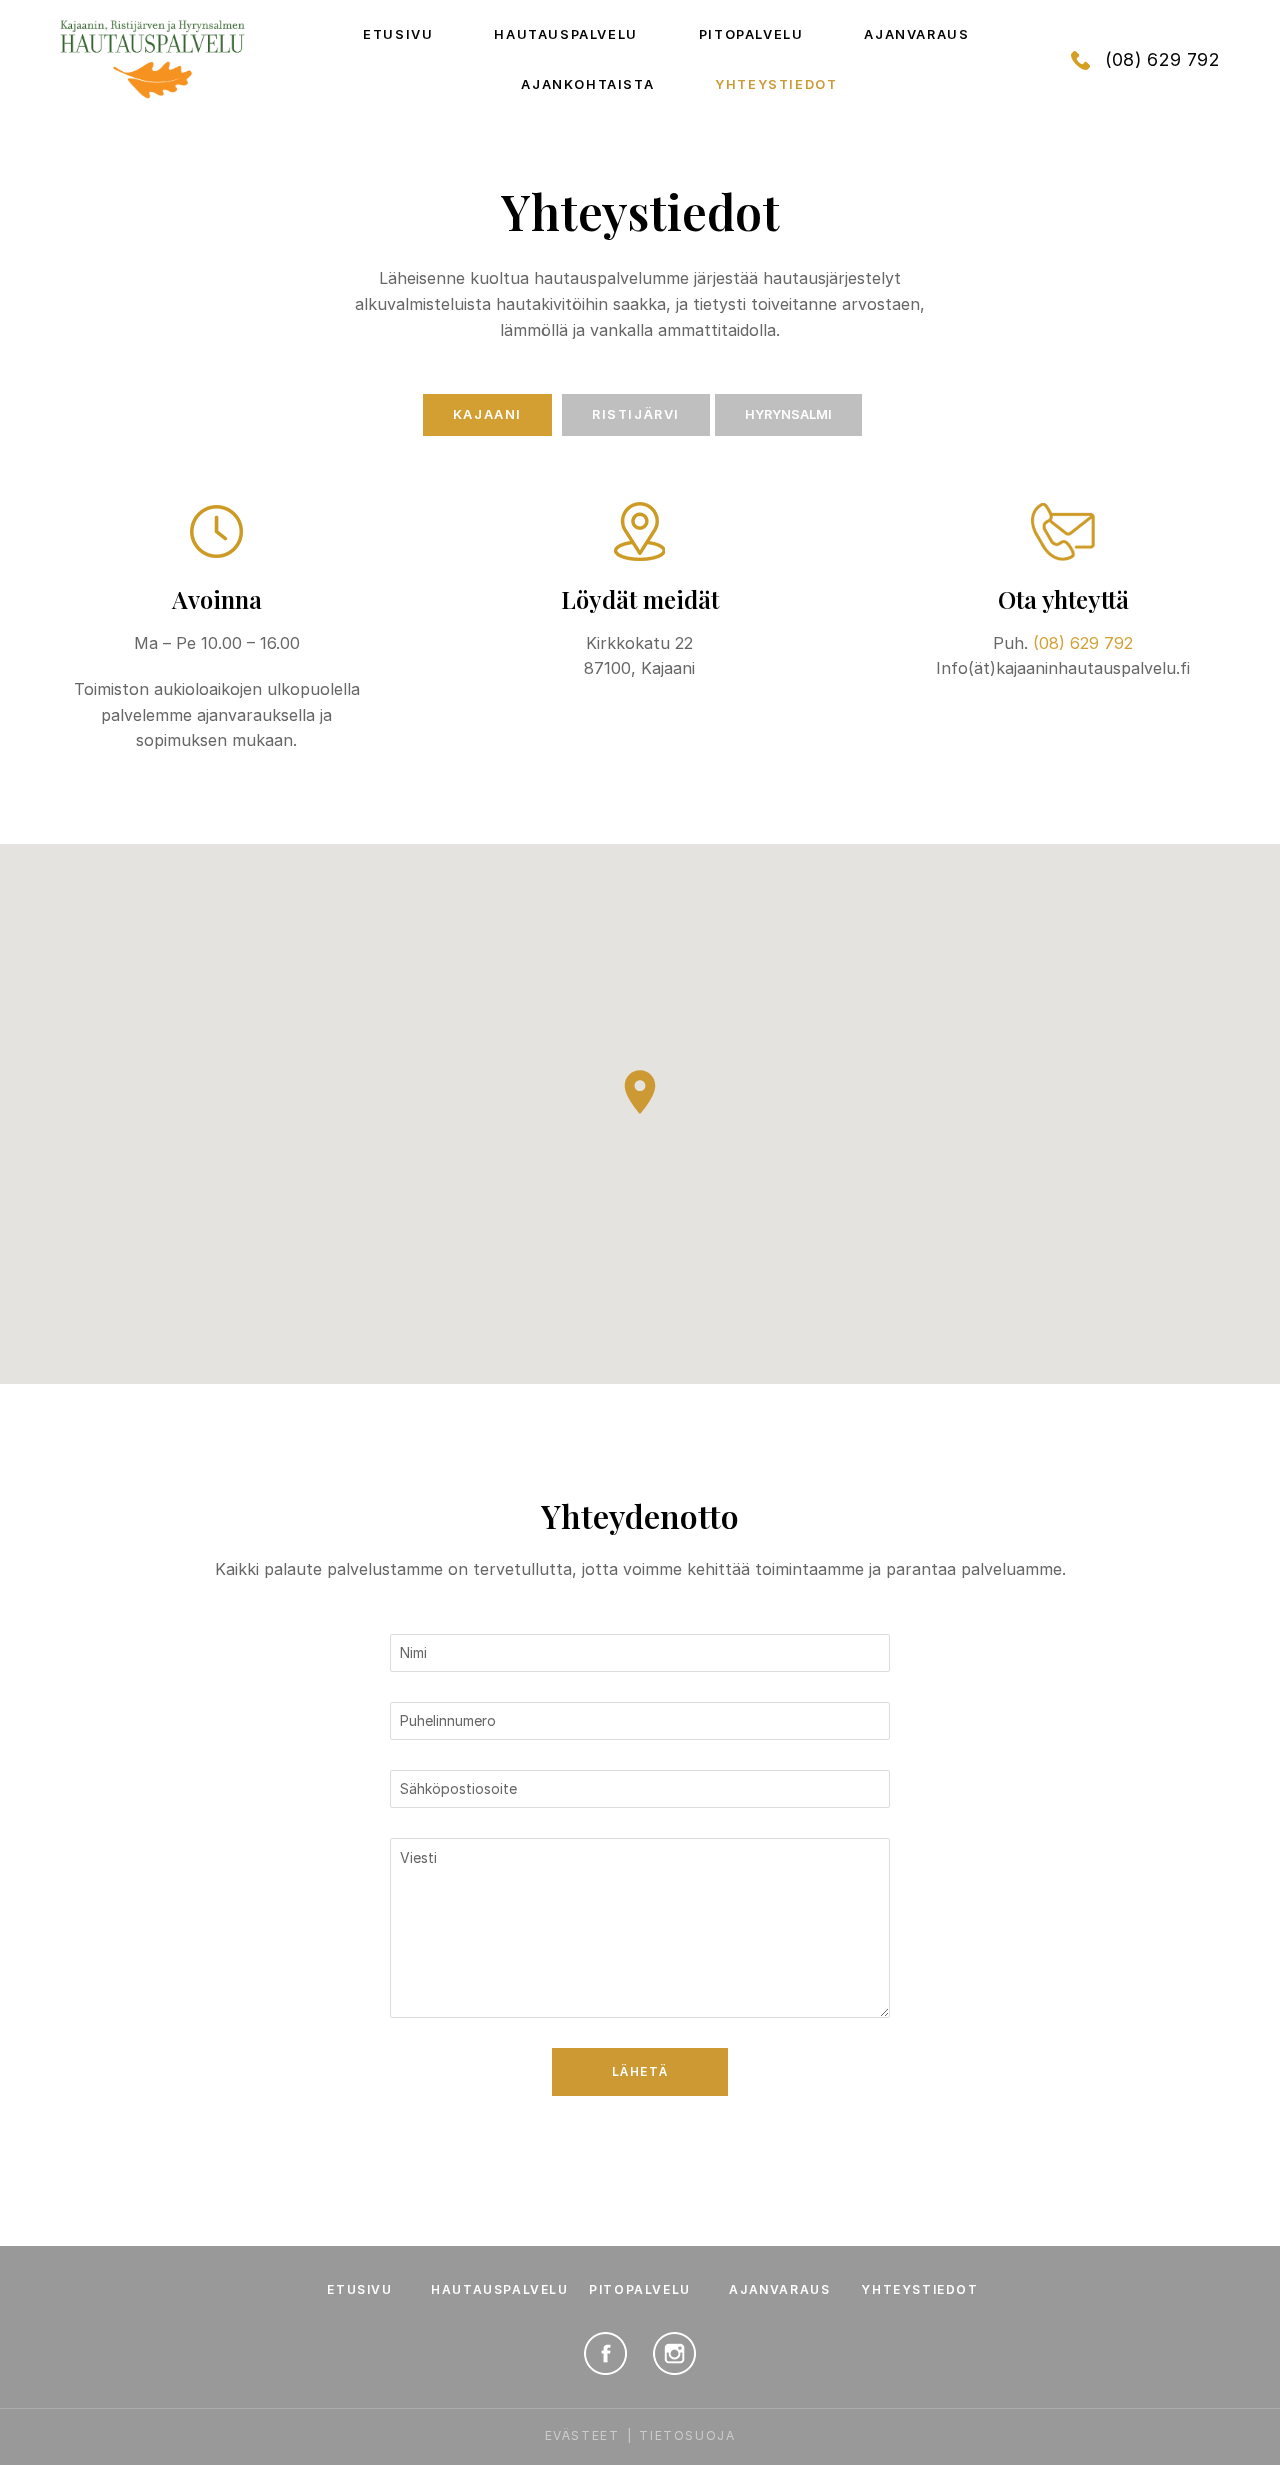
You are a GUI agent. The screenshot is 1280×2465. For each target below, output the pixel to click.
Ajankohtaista (587, 84)
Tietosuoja (687, 2435)
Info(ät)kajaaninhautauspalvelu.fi (1063, 668)
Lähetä (640, 2071)
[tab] (487, 415)
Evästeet (582, 2435)
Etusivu (398, 34)
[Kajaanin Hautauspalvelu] (152, 60)
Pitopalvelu (751, 34)
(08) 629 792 (1162, 59)
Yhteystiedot (776, 84)
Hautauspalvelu (565, 34)
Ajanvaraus (916, 34)
